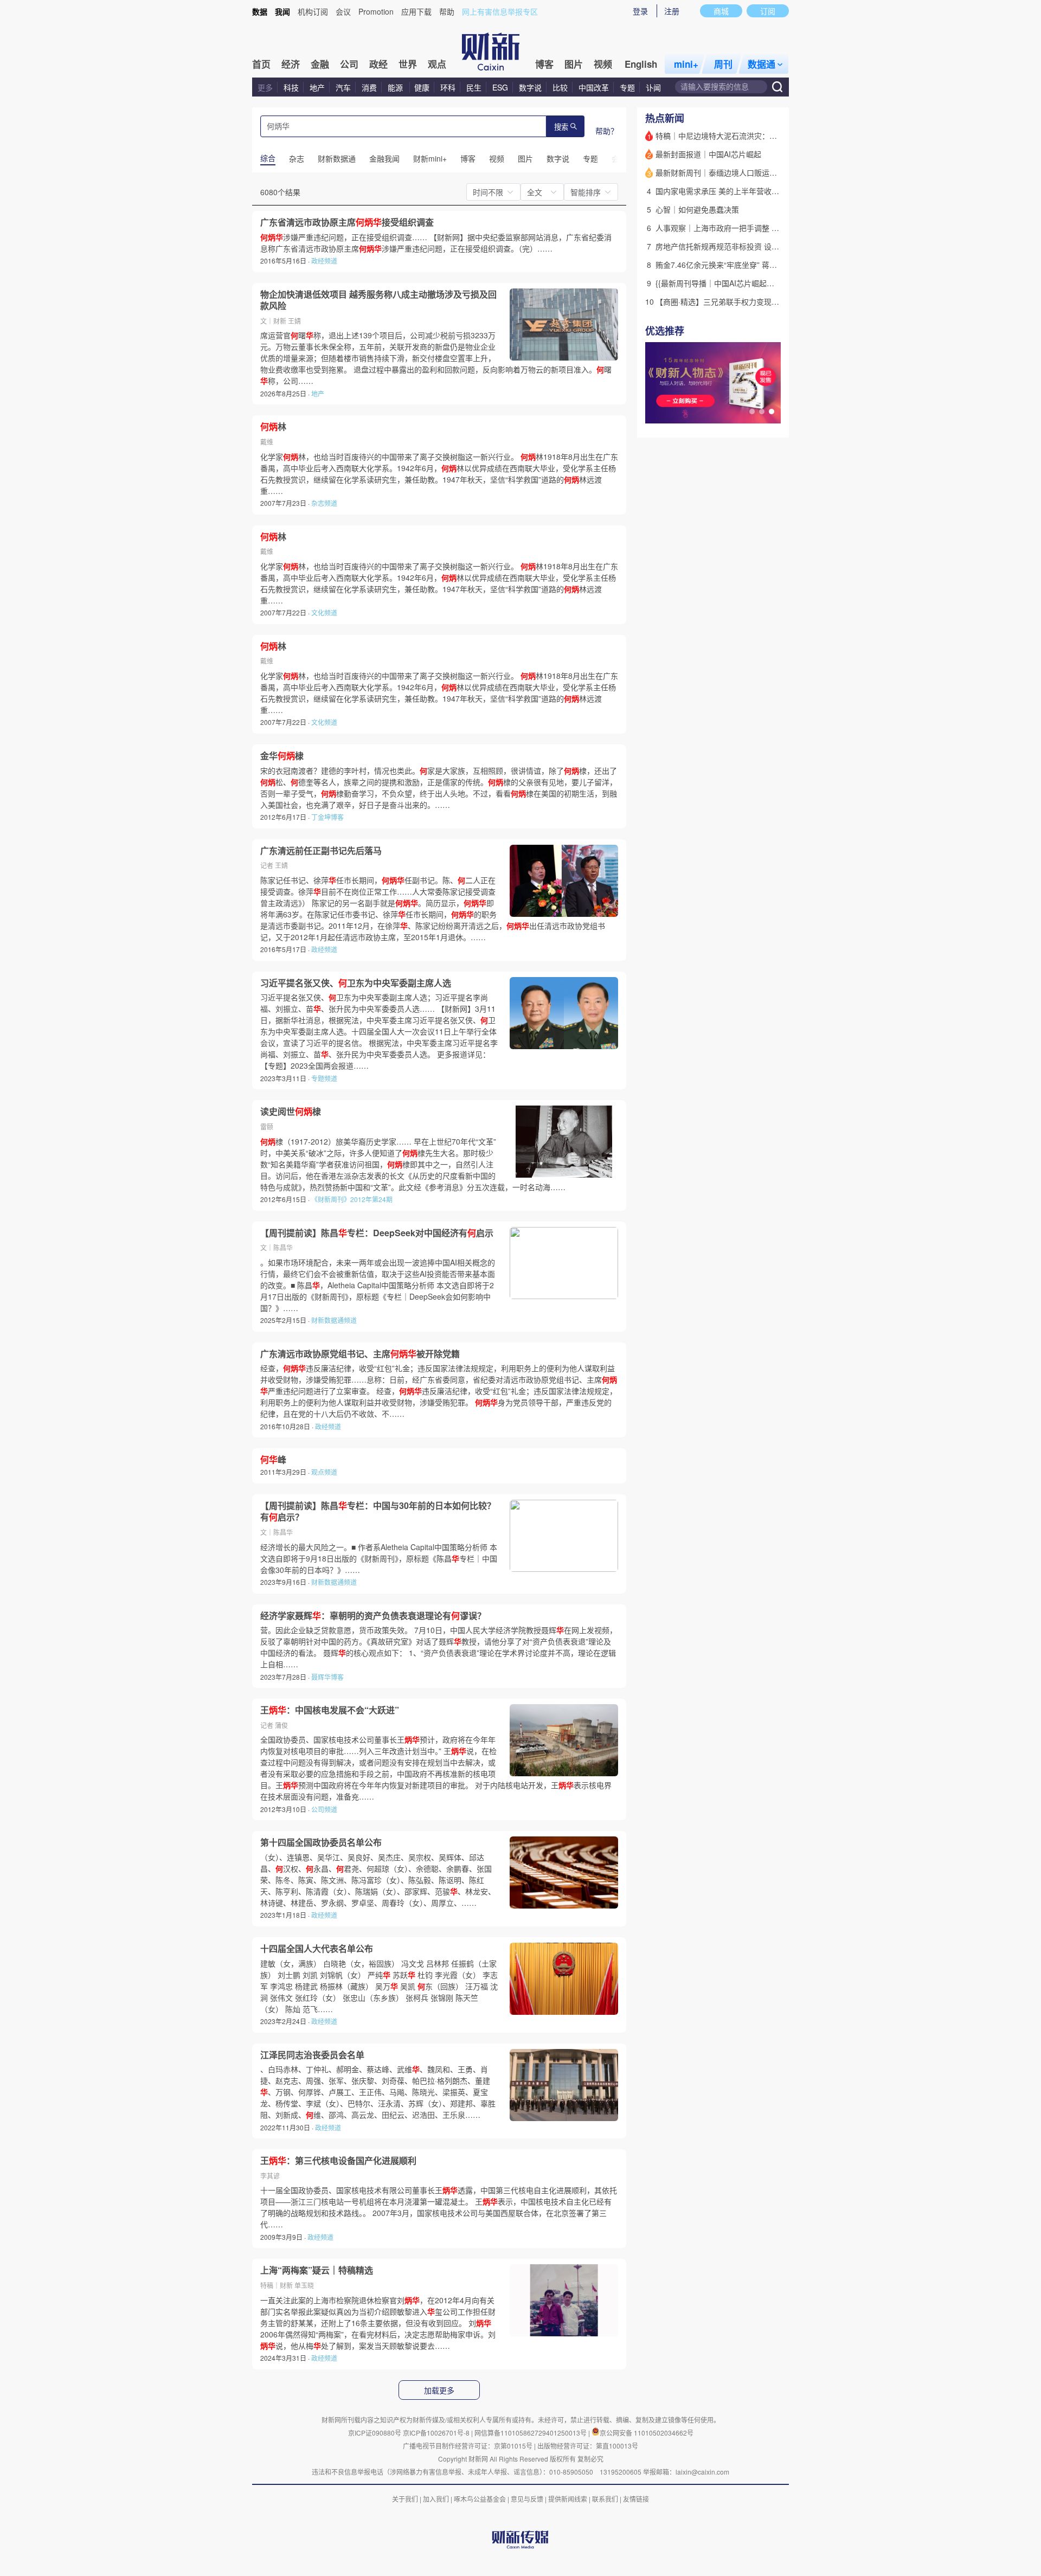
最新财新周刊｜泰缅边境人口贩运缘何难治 (728, 172)
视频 (603, 64)
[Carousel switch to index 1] (752, 412)
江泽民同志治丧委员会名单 (312, 2055)
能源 (396, 87)
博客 (544, 64)
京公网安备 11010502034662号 (647, 2433)
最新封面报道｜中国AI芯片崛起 (708, 154)
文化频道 (324, 612)
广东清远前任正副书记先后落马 (321, 851)
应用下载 (416, 11)
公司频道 (324, 1809)
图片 (574, 64)
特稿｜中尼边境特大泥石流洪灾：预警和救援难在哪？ (747, 136)
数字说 (530, 87)
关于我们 (405, 2499)
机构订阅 (313, 11)
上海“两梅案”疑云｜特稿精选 (317, 2270)
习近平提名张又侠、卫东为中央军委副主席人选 (356, 983)
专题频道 (324, 1078)
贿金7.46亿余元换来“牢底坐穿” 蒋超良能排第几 (735, 265)
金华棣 (282, 756)
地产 (317, 87)
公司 (349, 64)
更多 (265, 87)
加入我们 (436, 2499)
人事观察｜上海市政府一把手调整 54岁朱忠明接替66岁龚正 (756, 228)
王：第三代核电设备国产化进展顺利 (338, 2161)
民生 (474, 87)
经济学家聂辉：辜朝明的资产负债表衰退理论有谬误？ (373, 1616)
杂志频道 (324, 503)
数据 (260, 11)
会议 (343, 11)
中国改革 (594, 87)
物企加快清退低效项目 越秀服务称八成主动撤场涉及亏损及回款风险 (378, 300)
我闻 (282, 11)
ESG (500, 87)
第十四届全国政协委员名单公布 (321, 1842)
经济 (291, 64)
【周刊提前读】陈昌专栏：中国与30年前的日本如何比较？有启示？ (378, 1511)
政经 (378, 64)
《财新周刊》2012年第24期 (352, 1199)
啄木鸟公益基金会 (481, 2499)
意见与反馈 (527, 2499)
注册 (672, 11)
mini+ (686, 64)
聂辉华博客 (327, 1677)
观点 (437, 64)
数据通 (762, 64)
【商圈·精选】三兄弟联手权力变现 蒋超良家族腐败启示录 (753, 301)
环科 (448, 87)
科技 (291, 87)
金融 (320, 64)
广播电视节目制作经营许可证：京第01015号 (468, 2446)
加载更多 (439, 2391)
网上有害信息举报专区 (500, 11)
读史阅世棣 (291, 1112)
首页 (261, 64)
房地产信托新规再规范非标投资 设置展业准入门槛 (740, 246)
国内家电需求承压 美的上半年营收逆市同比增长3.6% (745, 191)
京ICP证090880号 (375, 2433)
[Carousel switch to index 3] (772, 412)
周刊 (723, 64)
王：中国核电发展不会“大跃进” (330, 1710)
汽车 (343, 87)
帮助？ (607, 131)
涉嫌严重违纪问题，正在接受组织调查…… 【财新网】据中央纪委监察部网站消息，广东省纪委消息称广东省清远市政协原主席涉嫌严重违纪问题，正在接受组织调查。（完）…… (436, 243)
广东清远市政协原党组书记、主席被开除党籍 (360, 1354)
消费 (369, 87)
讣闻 (653, 87)
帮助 (447, 11)
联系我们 (605, 2499)
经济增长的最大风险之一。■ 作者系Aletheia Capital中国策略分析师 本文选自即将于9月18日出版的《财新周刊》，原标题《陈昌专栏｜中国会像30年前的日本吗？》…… (379, 1558)
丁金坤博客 (327, 817)
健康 (422, 87)
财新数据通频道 (334, 1320)
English (641, 64)
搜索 (561, 127)
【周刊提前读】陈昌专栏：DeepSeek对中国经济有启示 (377, 1233)
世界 (408, 64)
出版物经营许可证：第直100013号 (588, 2446)
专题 (627, 87)
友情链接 (636, 2499)
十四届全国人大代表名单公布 (317, 1949)
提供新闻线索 (568, 2499)
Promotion (376, 11)
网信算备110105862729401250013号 (531, 2433)
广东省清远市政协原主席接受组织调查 (347, 222)
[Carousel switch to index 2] (762, 412)
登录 (640, 11)
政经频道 (324, 261)
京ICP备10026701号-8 (437, 2433)
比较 (560, 87)
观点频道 (324, 1472)
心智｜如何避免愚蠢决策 (697, 209)
